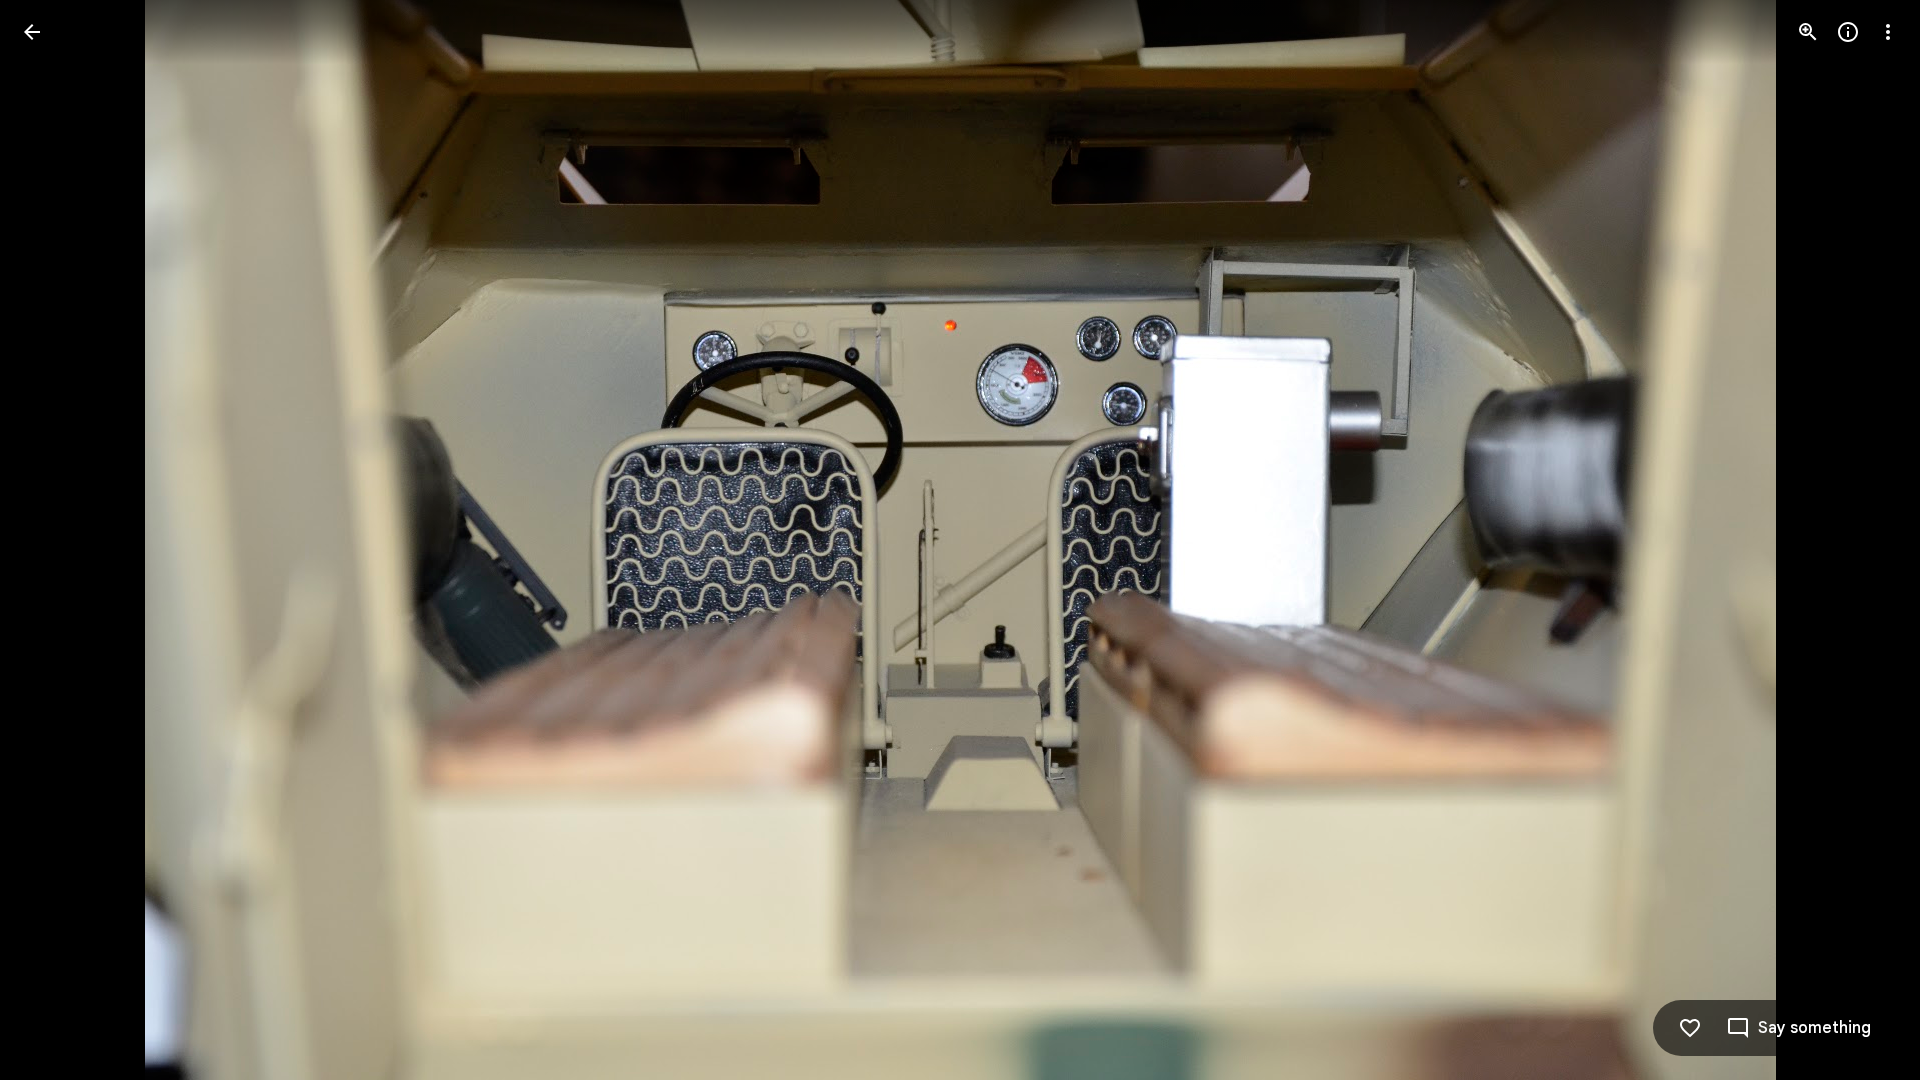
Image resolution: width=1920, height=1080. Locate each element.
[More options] (1888, 32)
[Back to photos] (32, 32)
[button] (56, 540)
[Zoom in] (1808, 32)
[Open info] (1848, 32)
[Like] (1690, 1028)
